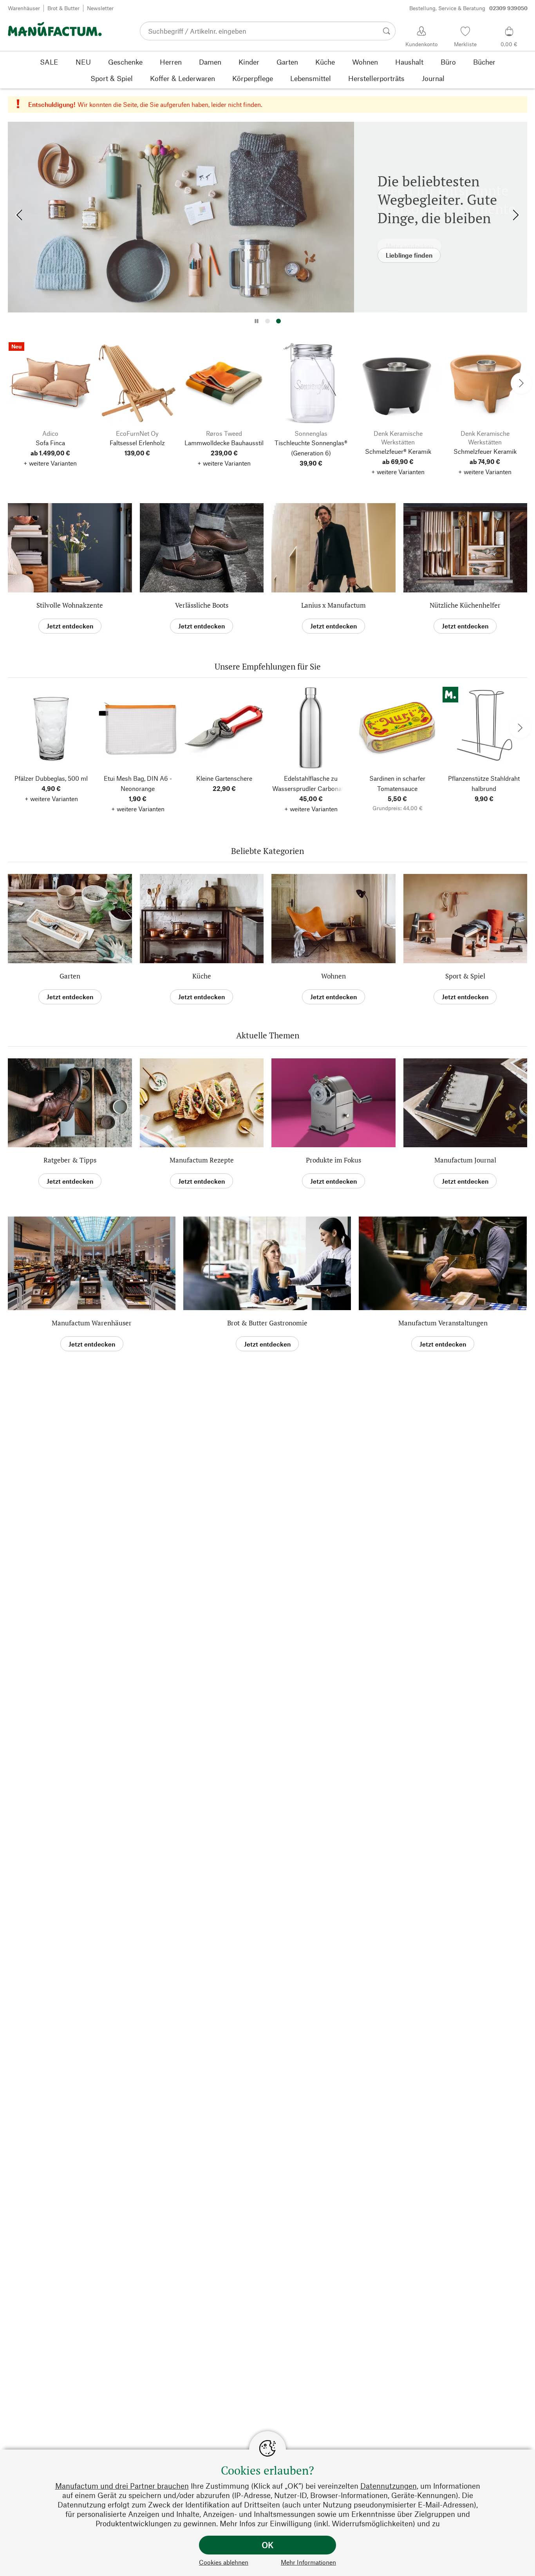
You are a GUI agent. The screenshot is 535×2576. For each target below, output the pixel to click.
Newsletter (100, 8)
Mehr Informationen (308, 2562)
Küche (202, 976)
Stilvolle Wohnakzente (70, 605)
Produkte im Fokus (333, 1160)
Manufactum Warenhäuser (92, 1323)
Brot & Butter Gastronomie (267, 1323)
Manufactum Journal (465, 1160)
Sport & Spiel (465, 976)
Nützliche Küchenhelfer (465, 605)
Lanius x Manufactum (333, 605)
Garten (70, 976)
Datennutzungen (389, 2486)
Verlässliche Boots (202, 605)
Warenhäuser (24, 8)
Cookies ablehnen (224, 2562)
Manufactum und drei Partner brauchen (122, 2486)
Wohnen (333, 976)
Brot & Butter (63, 8)
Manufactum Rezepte (202, 1160)
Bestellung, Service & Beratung (468, 8)
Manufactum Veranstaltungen (443, 1323)
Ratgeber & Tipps (70, 1160)
